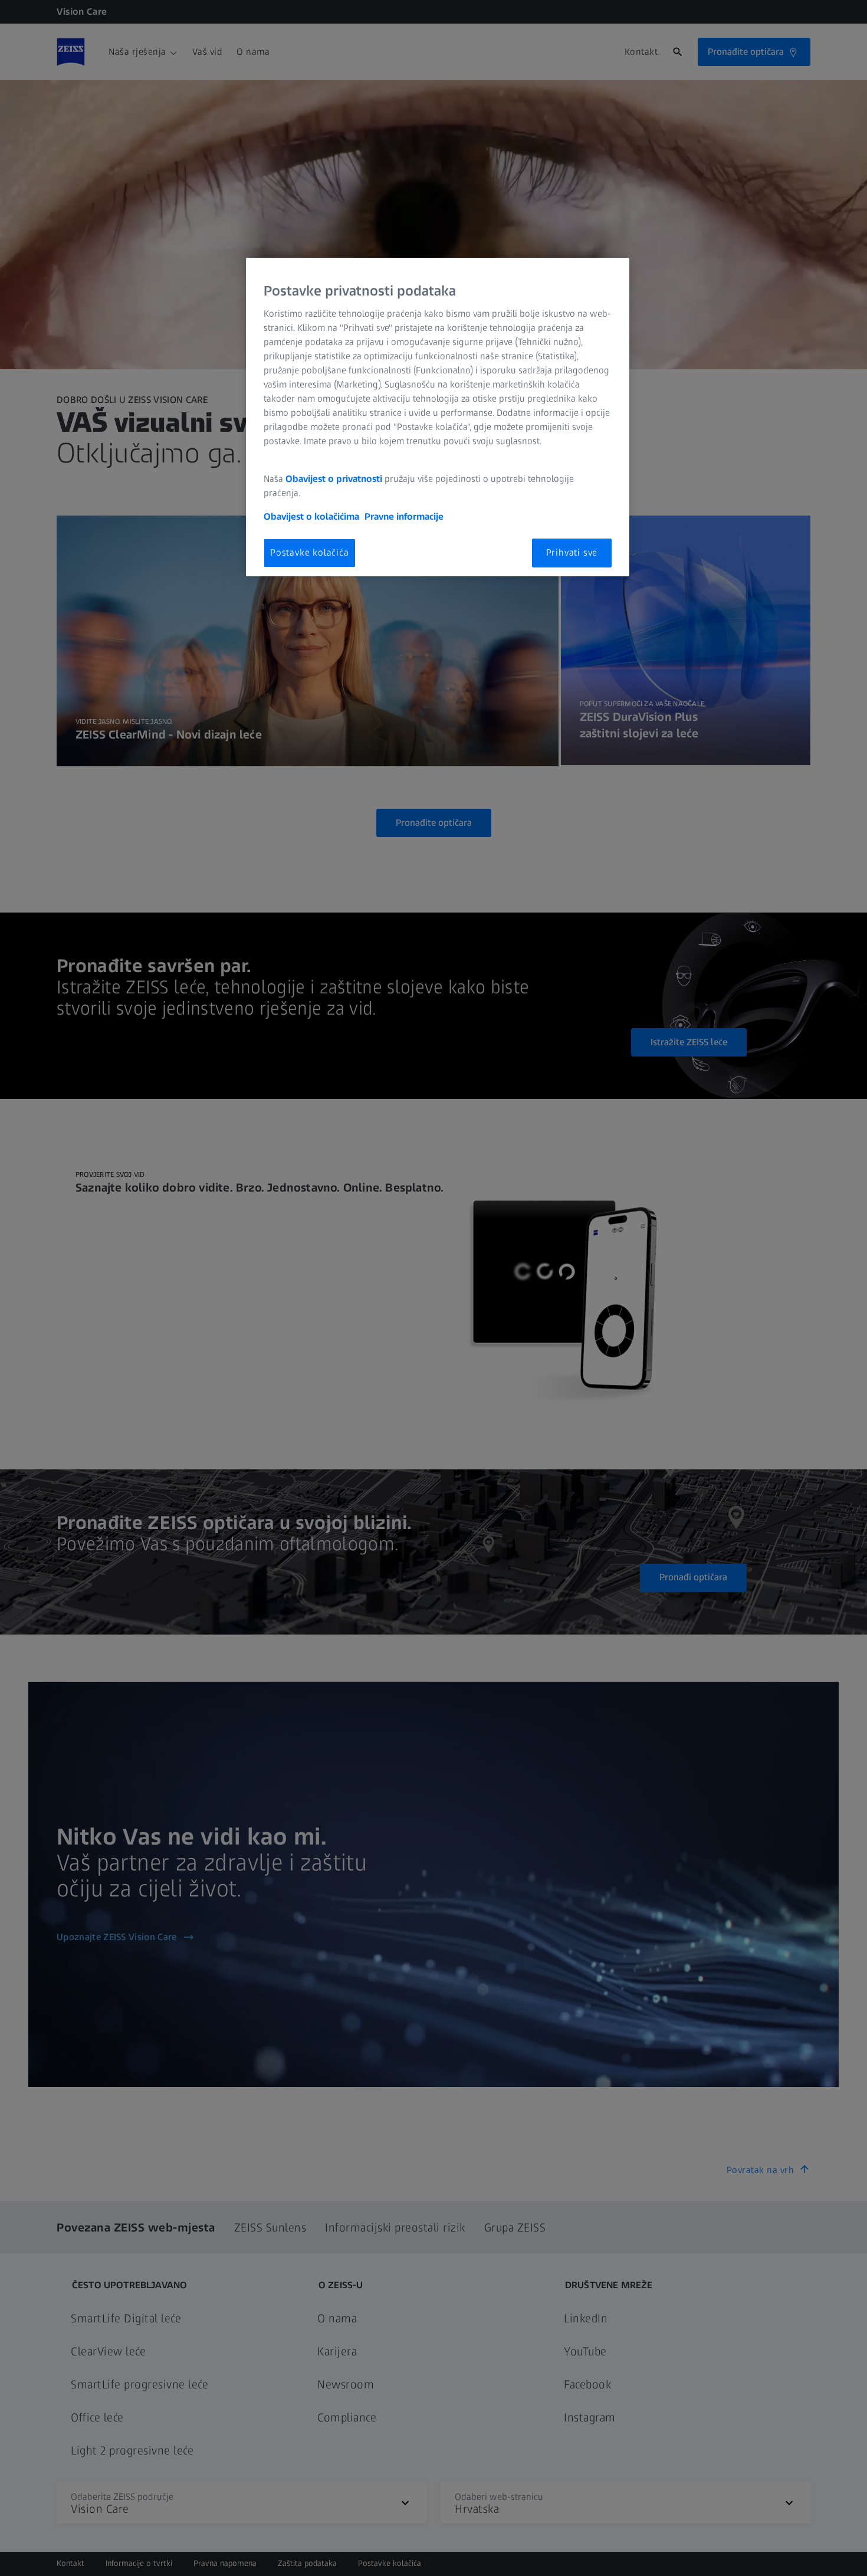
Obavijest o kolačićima (311, 516)
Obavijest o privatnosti (334, 479)
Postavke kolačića (310, 552)
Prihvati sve (572, 552)
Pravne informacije (404, 516)
